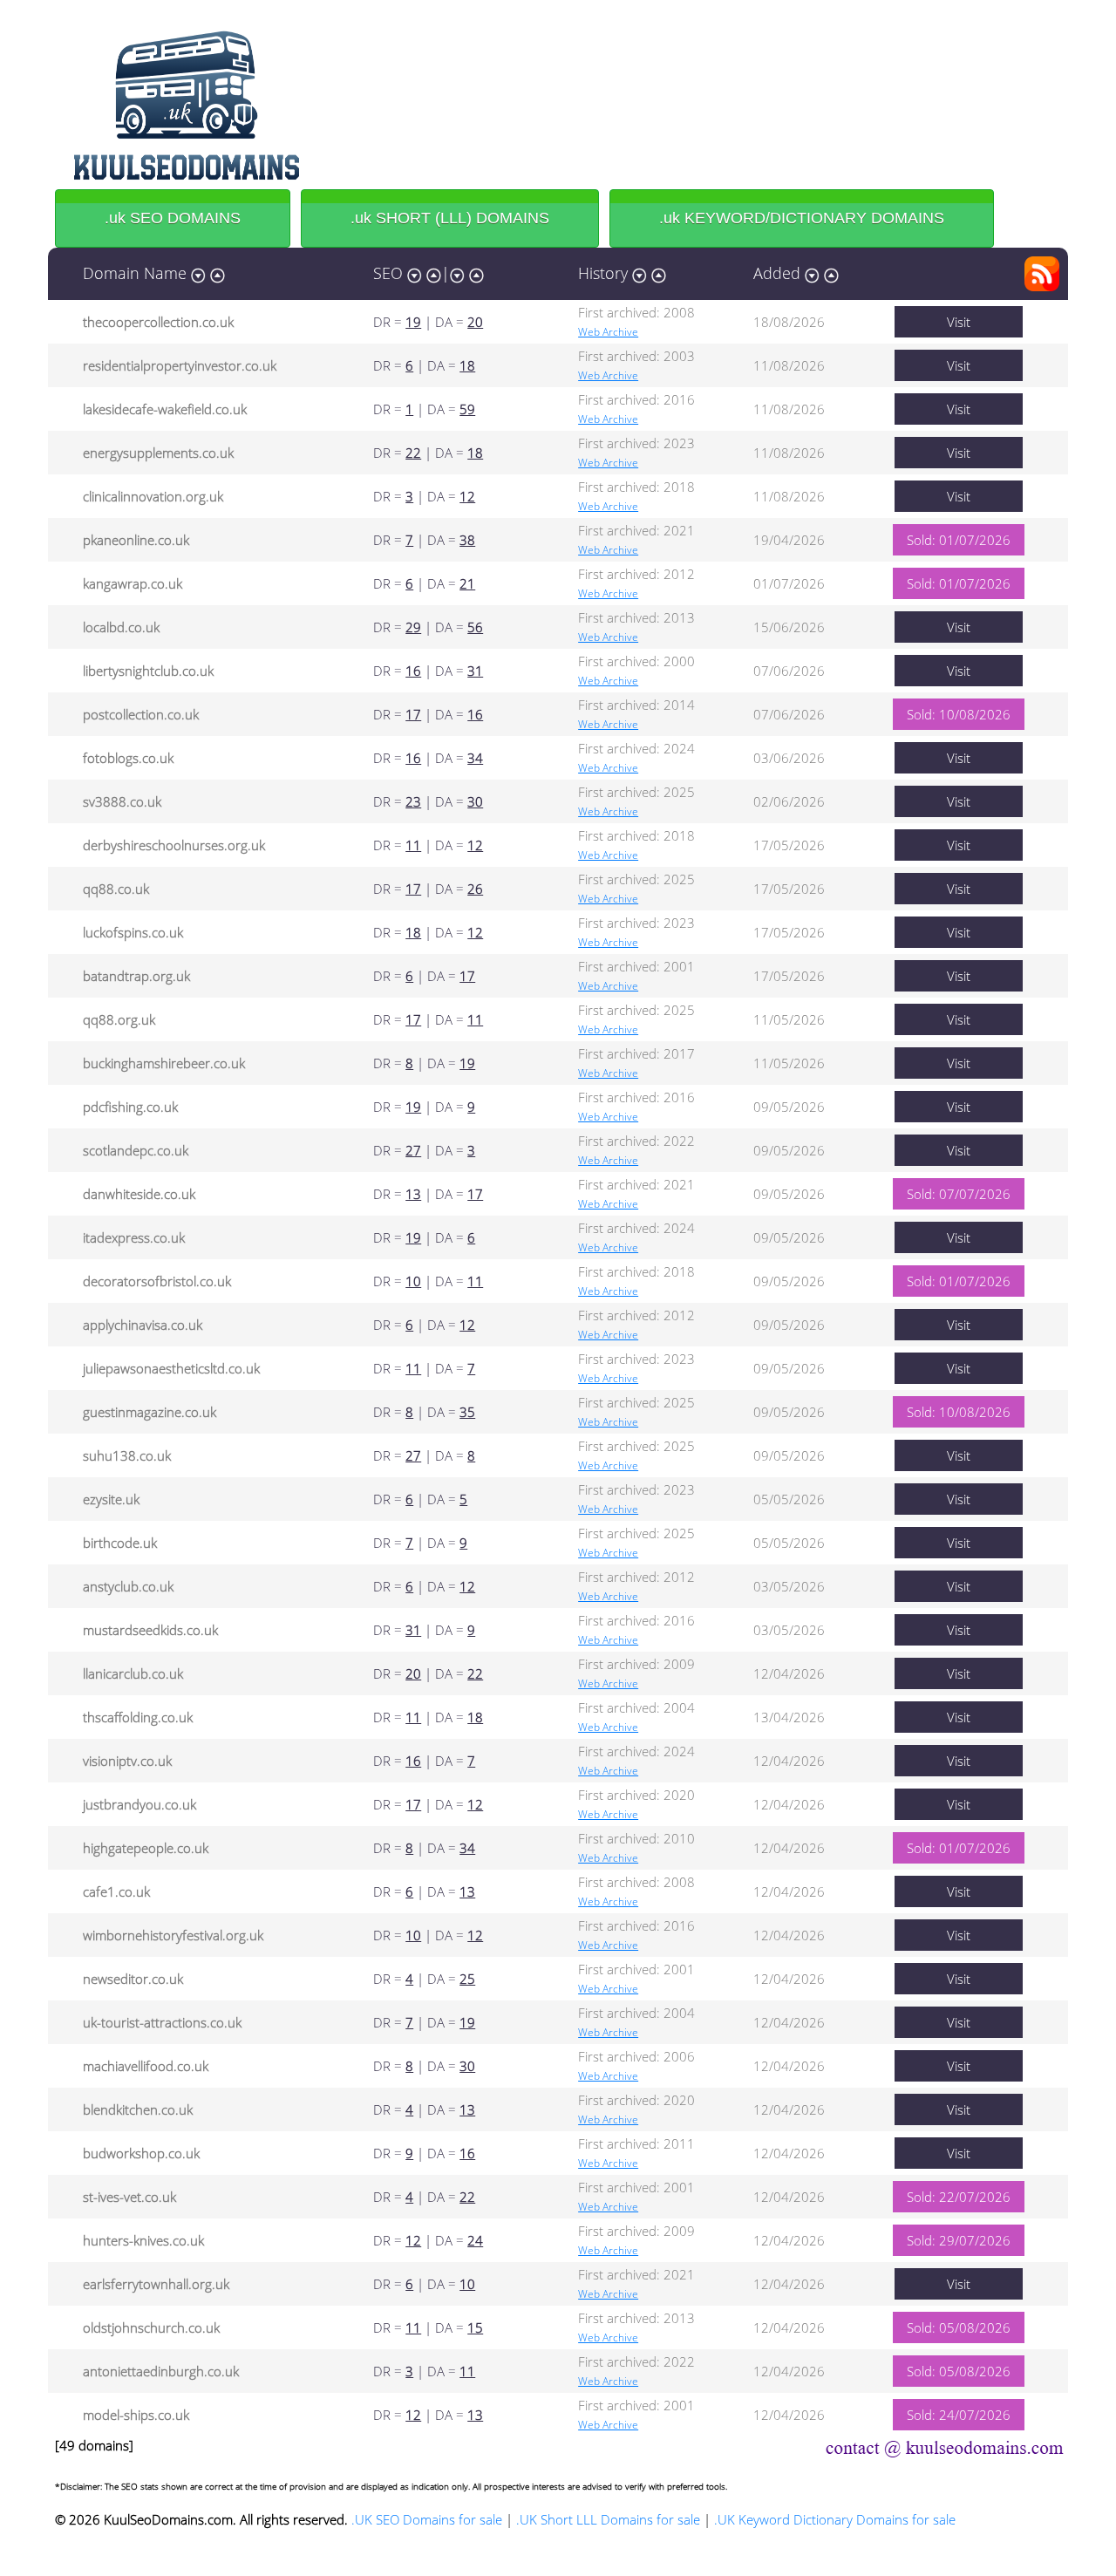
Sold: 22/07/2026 (959, 2197)
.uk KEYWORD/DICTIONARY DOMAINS (802, 218)
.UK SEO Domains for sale (427, 2519)
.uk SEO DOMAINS (173, 218)
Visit (959, 322)
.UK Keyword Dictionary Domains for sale (835, 2519)
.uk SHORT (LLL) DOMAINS (450, 218)
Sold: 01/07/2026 (959, 540)
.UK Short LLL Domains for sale (608, 2519)
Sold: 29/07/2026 (959, 2240)
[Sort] (198, 273)
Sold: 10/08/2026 (959, 714)
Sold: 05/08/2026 (959, 2327)
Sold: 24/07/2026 (959, 2415)
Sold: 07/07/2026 (959, 1194)
